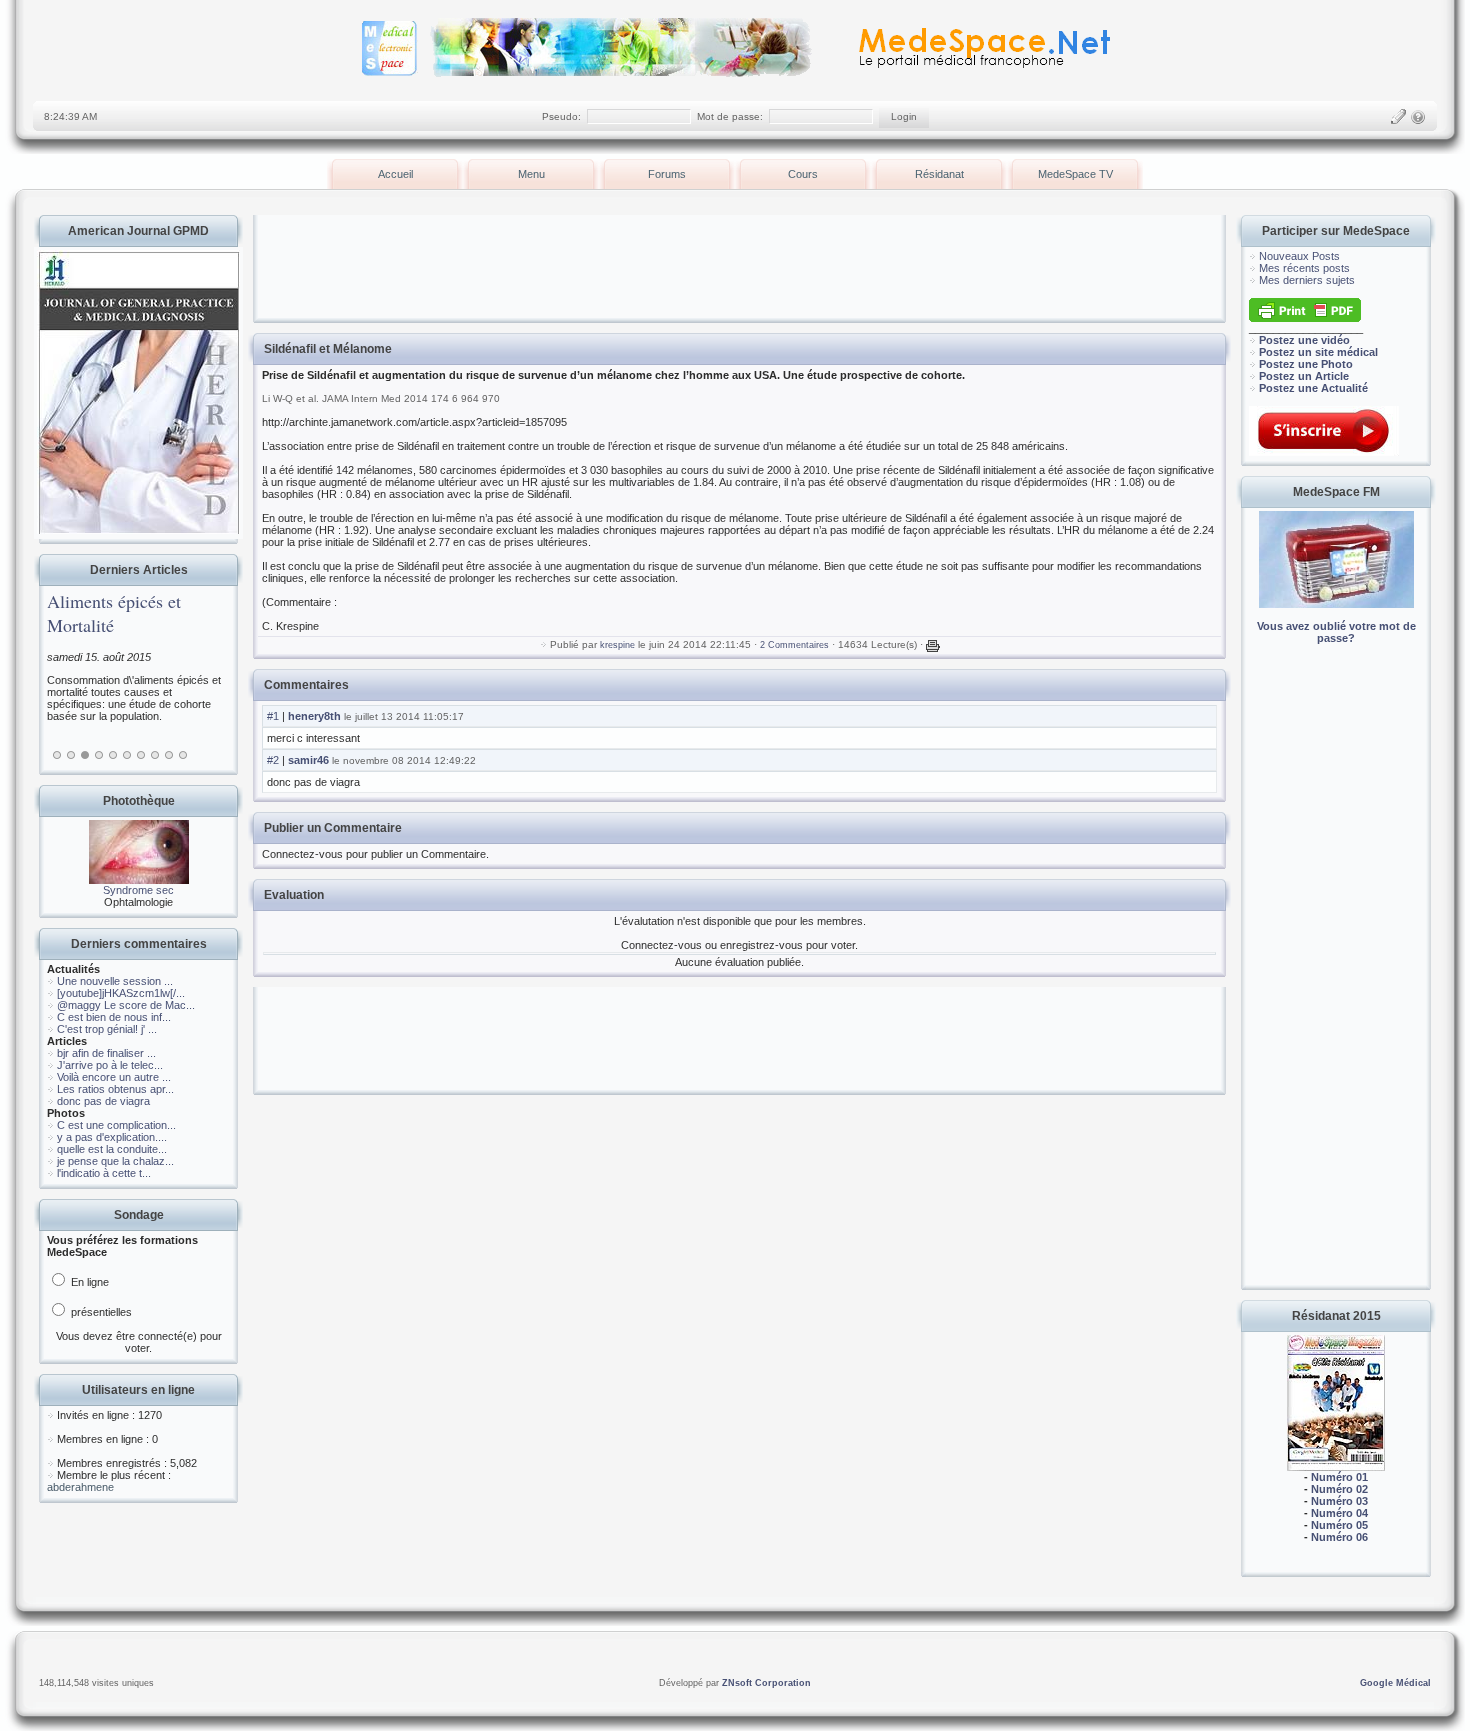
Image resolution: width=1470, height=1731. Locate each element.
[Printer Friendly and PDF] (1305, 318)
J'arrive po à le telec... (110, 1065)
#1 (273, 716)
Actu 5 (113, 755)
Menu (531, 174)
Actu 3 (85, 755)
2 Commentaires (794, 645)
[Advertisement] (1336, 980)
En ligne (88, 1282)
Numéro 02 (1339, 1489)
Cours (803, 174)
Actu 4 (99, 755)
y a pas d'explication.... (112, 1137)
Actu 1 (57, 755)
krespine (617, 645)
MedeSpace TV (1075, 174)
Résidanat (939, 174)
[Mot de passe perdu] (1418, 117)
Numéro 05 (1339, 1525)
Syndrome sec (138, 890)
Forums (667, 174)
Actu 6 (127, 755)
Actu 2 (71, 755)
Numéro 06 (1339, 1537)
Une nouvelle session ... (115, 981)
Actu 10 (183, 755)
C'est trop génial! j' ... (107, 1029)
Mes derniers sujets (1307, 280)
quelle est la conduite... (112, 1149)
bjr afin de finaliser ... (106, 1053)
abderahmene (80, 1487)
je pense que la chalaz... (115, 1161)
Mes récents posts (1304, 268)
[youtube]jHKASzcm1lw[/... (121, 993)
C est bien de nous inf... (114, 1017)
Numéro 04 (1339, 1513)
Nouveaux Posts (1299, 256)
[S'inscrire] (1398, 117)
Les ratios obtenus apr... (115, 1089)
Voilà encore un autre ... (114, 1077)
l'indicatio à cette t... (104, 1173)
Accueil (395, 174)
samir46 (308, 760)
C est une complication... (116, 1125)
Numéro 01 (1339, 1477)
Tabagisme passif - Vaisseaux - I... (195, 613)
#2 (273, 760)
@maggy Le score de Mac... (126, 1005)
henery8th (314, 716)
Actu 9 (169, 755)
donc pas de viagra (103, 1101)
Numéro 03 (1339, 1501)
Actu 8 (155, 755)
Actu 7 (141, 755)
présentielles (100, 1312)
